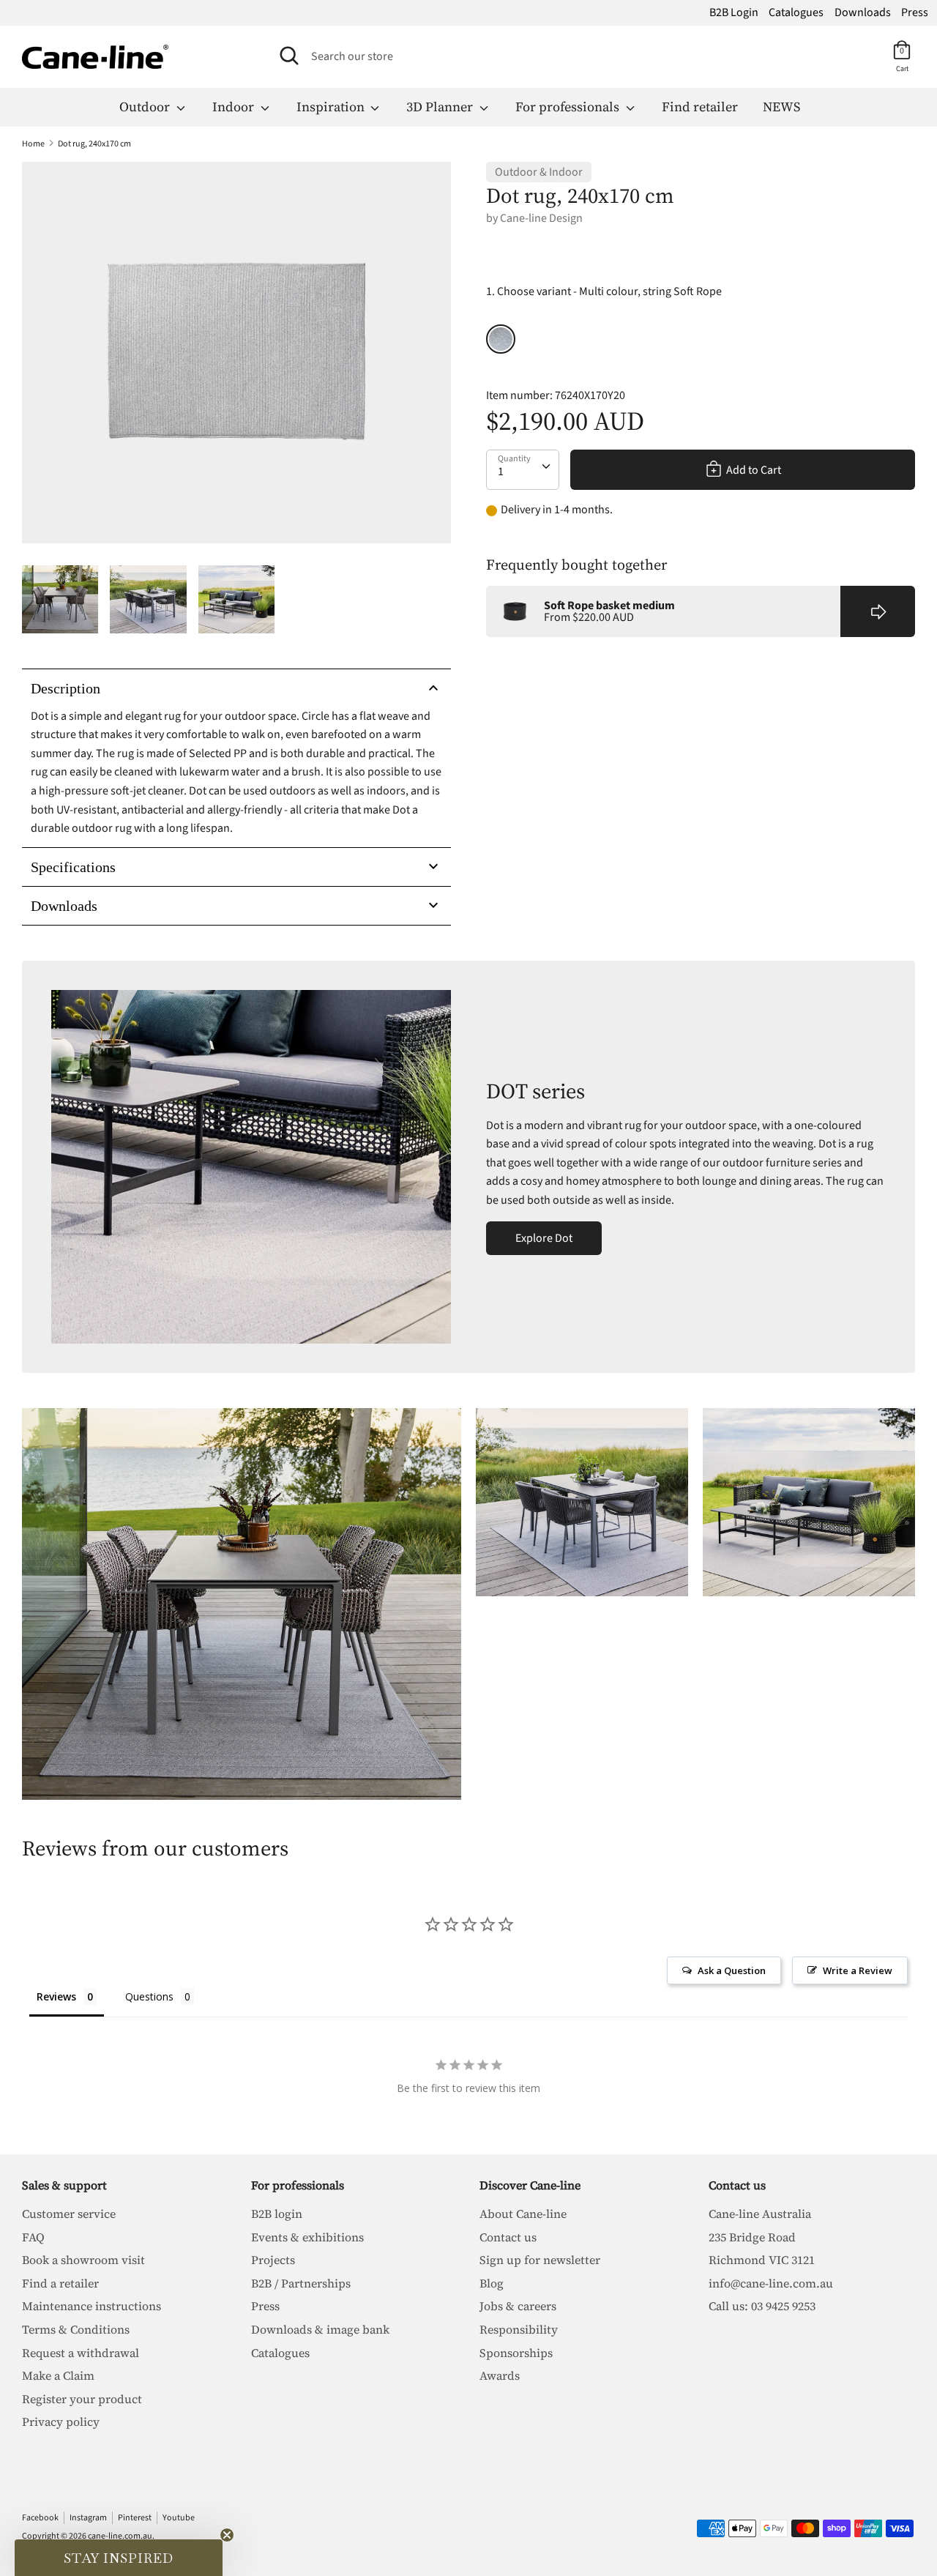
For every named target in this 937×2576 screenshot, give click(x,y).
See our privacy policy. (599, 1512)
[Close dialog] (709, 1051)
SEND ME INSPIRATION (597, 1446)
